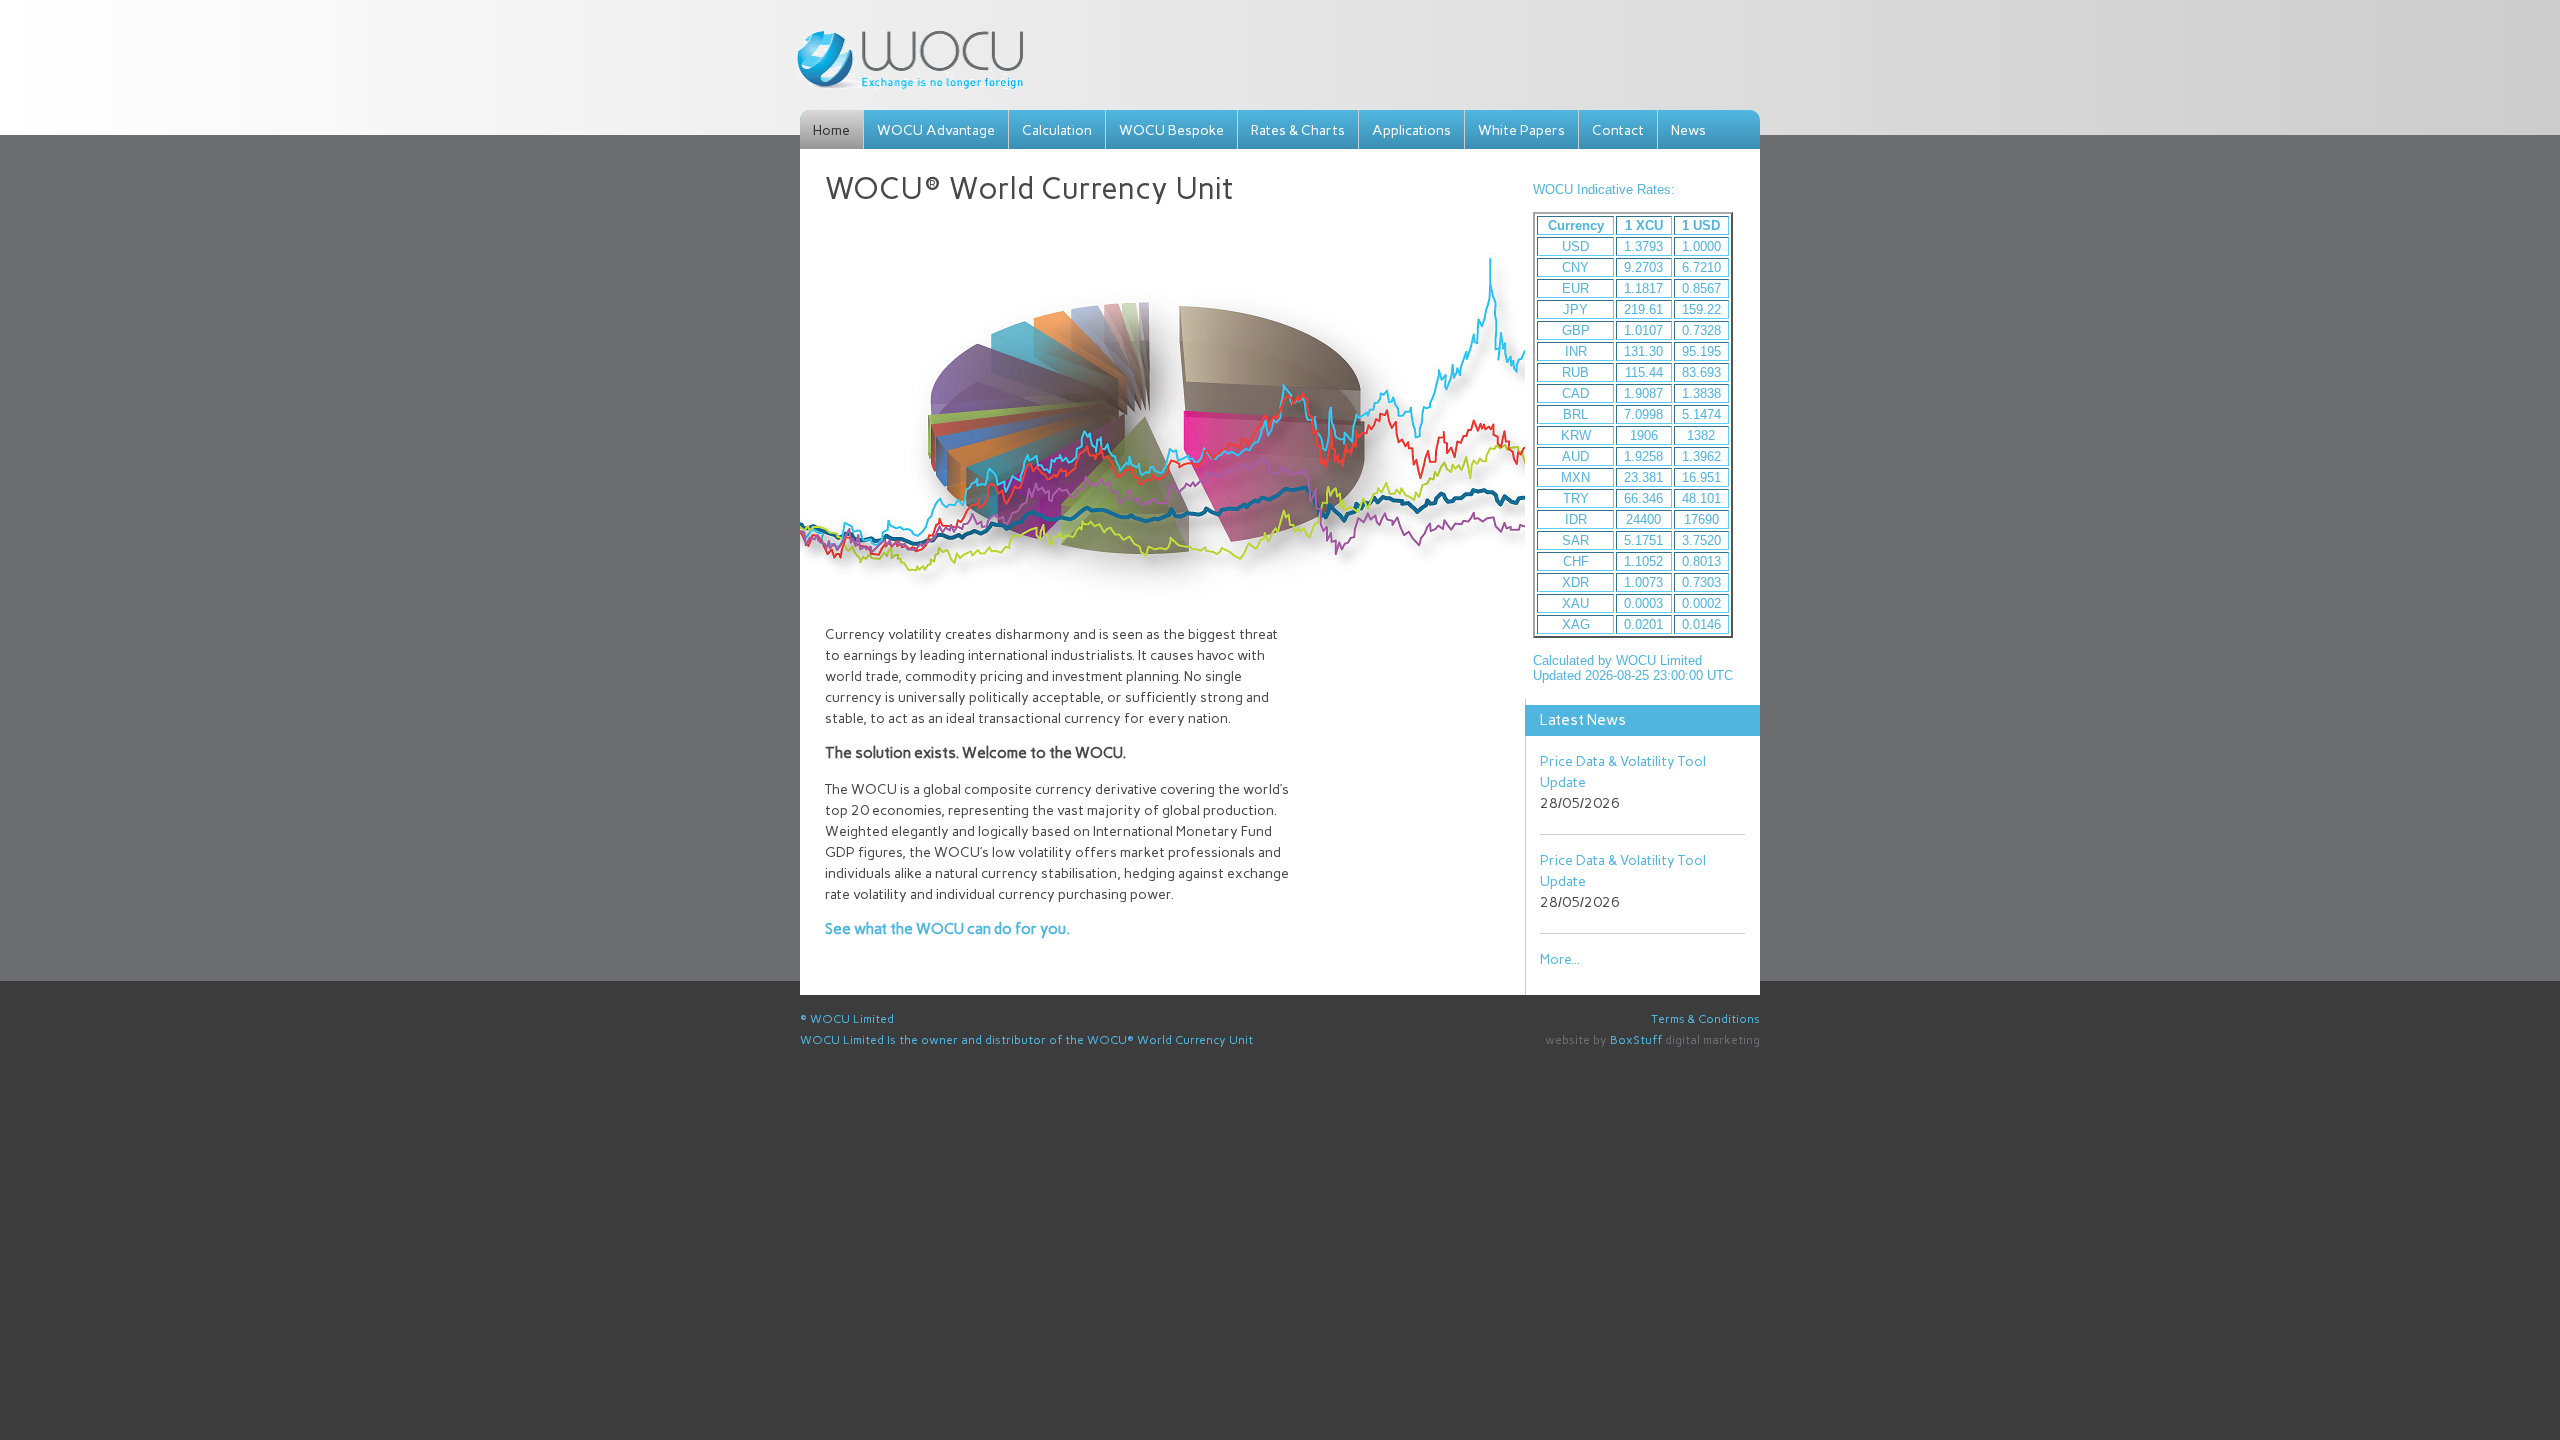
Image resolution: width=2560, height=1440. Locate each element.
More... (1560, 959)
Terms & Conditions (1705, 1019)
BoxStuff (1636, 1040)
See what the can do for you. (947, 929)
